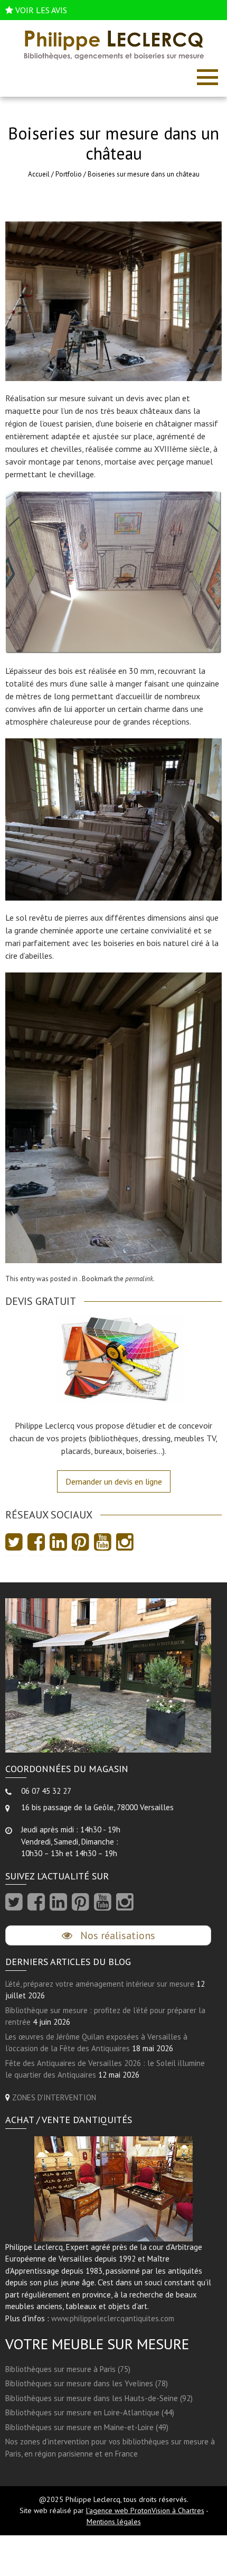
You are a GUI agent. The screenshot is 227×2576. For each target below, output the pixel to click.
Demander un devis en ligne (114, 1481)
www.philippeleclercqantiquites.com (113, 2318)
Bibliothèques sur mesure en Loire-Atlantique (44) (90, 2412)
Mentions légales (114, 2522)
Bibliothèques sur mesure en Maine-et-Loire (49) (87, 2427)
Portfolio (69, 174)
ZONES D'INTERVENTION (54, 2097)
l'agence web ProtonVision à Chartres (145, 2510)
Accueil (39, 174)
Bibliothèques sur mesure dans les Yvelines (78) (87, 2383)
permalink (139, 1279)
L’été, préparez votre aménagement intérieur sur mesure (100, 1984)
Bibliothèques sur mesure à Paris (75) (68, 2369)
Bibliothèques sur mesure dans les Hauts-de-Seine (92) (99, 2398)
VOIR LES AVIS (41, 10)
